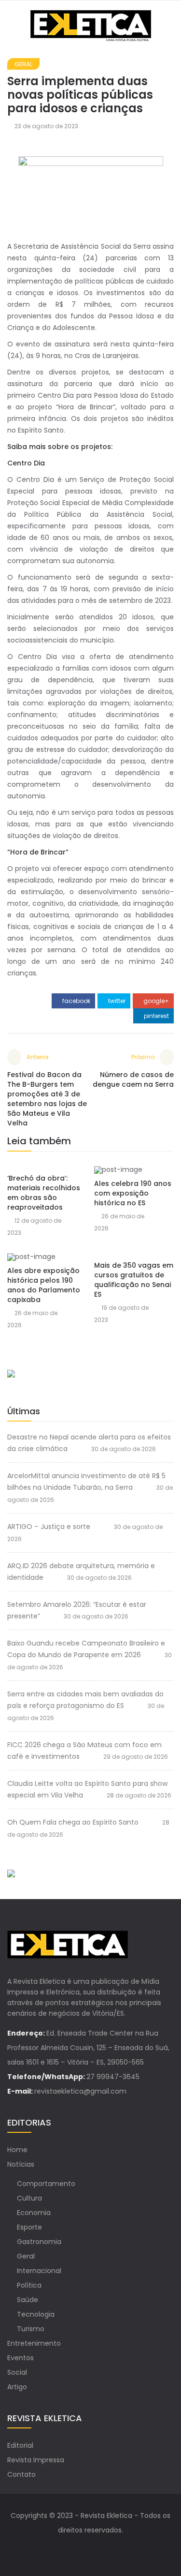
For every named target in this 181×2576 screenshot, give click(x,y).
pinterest (156, 1016)
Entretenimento (34, 2343)
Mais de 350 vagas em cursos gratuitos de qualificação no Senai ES (134, 1280)
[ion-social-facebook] (81, 2549)
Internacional (39, 2271)
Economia (34, 2213)
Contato (21, 2474)
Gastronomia (39, 2242)
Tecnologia (36, 2314)
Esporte (29, 2227)
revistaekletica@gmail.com (80, 2091)
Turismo (31, 2329)
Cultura (29, 2198)
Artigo (17, 2387)
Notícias (21, 2164)
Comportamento (46, 2184)
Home (17, 2150)
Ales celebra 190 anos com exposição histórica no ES (133, 1193)
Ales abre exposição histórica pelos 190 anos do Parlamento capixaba (44, 1285)
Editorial (20, 2445)
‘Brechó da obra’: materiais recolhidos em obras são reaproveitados (44, 1193)
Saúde (28, 2300)
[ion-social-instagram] (100, 2549)
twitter (116, 1001)
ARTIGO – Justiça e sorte (49, 1527)
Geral (23, 64)
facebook (76, 1001)
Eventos (21, 2358)
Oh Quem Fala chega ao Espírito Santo (73, 1822)
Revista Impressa (36, 2460)
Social (17, 2372)
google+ (155, 1001)
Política (29, 2285)
